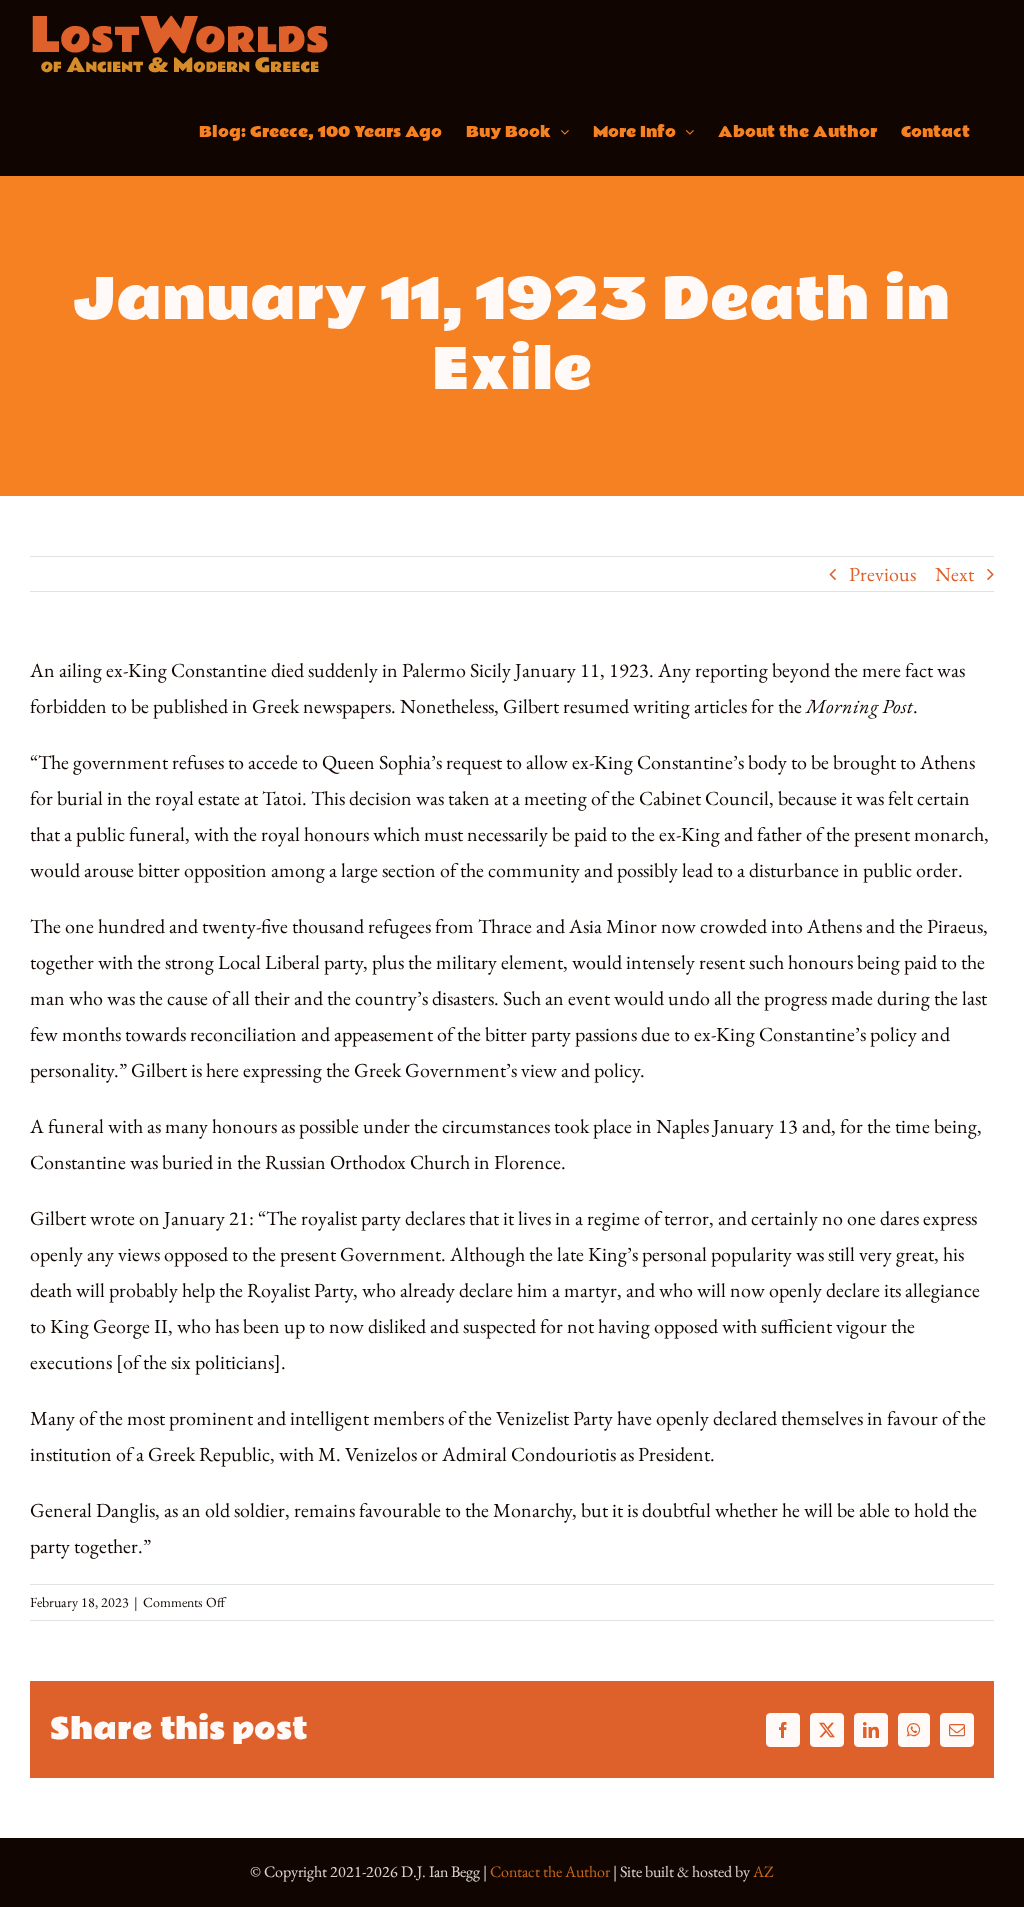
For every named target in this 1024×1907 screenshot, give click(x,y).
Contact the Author (550, 1871)
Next (954, 574)
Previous (882, 574)
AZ (763, 1871)
